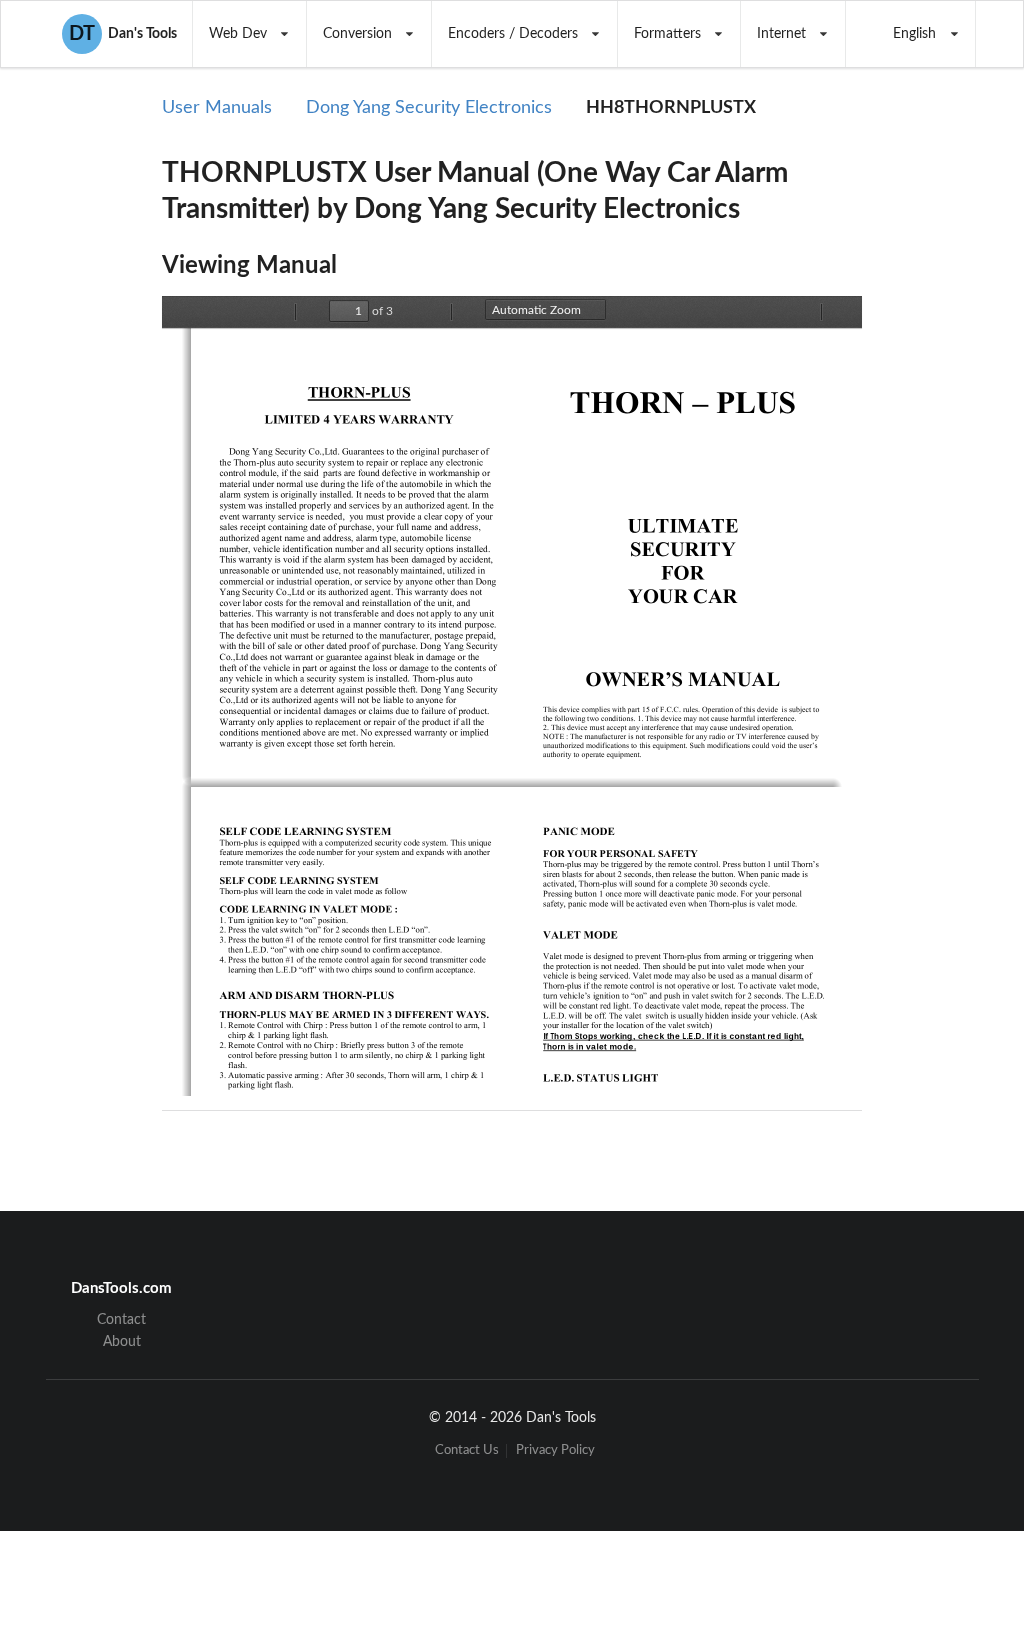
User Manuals (217, 108)
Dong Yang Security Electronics (429, 108)
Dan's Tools (123, 34)
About (122, 1342)
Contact (121, 1320)
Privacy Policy (555, 1450)
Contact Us (467, 1450)
